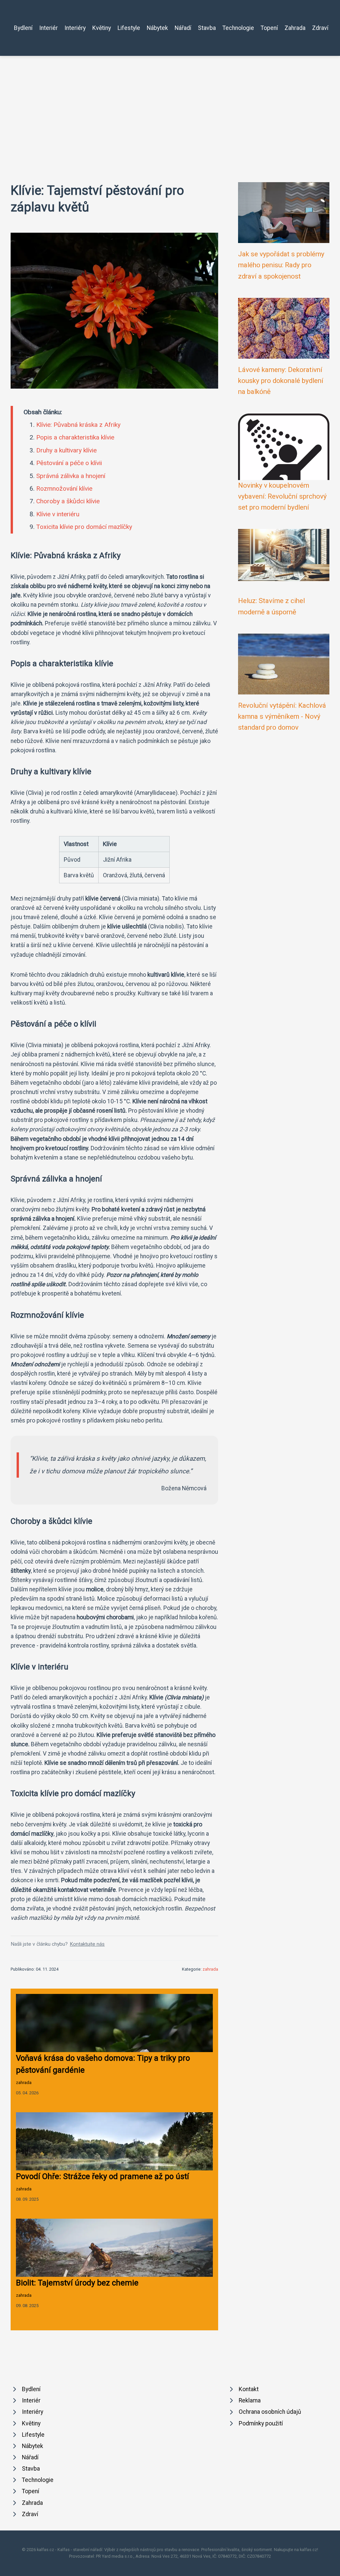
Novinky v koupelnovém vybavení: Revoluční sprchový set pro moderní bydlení (282, 496)
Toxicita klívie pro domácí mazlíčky (84, 527)
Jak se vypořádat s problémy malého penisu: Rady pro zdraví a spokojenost (281, 265)
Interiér (48, 28)
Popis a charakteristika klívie (75, 437)
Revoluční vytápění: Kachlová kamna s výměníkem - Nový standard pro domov (282, 717)
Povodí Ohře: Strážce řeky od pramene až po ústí (102, 2176)
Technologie (238, 28)
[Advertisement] (170, 106)
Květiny (102, 28)
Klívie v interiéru (58, 514)
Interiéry (75, 28)
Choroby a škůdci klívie (68, 501)
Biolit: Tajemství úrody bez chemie (77, 2283)
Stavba (207, 28)
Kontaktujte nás (87, 1944)
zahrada (210, 1969)
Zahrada (295, 28)
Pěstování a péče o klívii (69, 463)
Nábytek (157, 28)
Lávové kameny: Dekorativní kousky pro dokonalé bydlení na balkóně (281, 381)
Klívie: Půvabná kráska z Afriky (78, 425)
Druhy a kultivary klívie (66, 450)
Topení (269, 28)
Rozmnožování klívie (64, 489)
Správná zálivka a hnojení (71, 476)
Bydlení (23, 28)
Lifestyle (129, 28)
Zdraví (320, 28)
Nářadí (183, 28)
